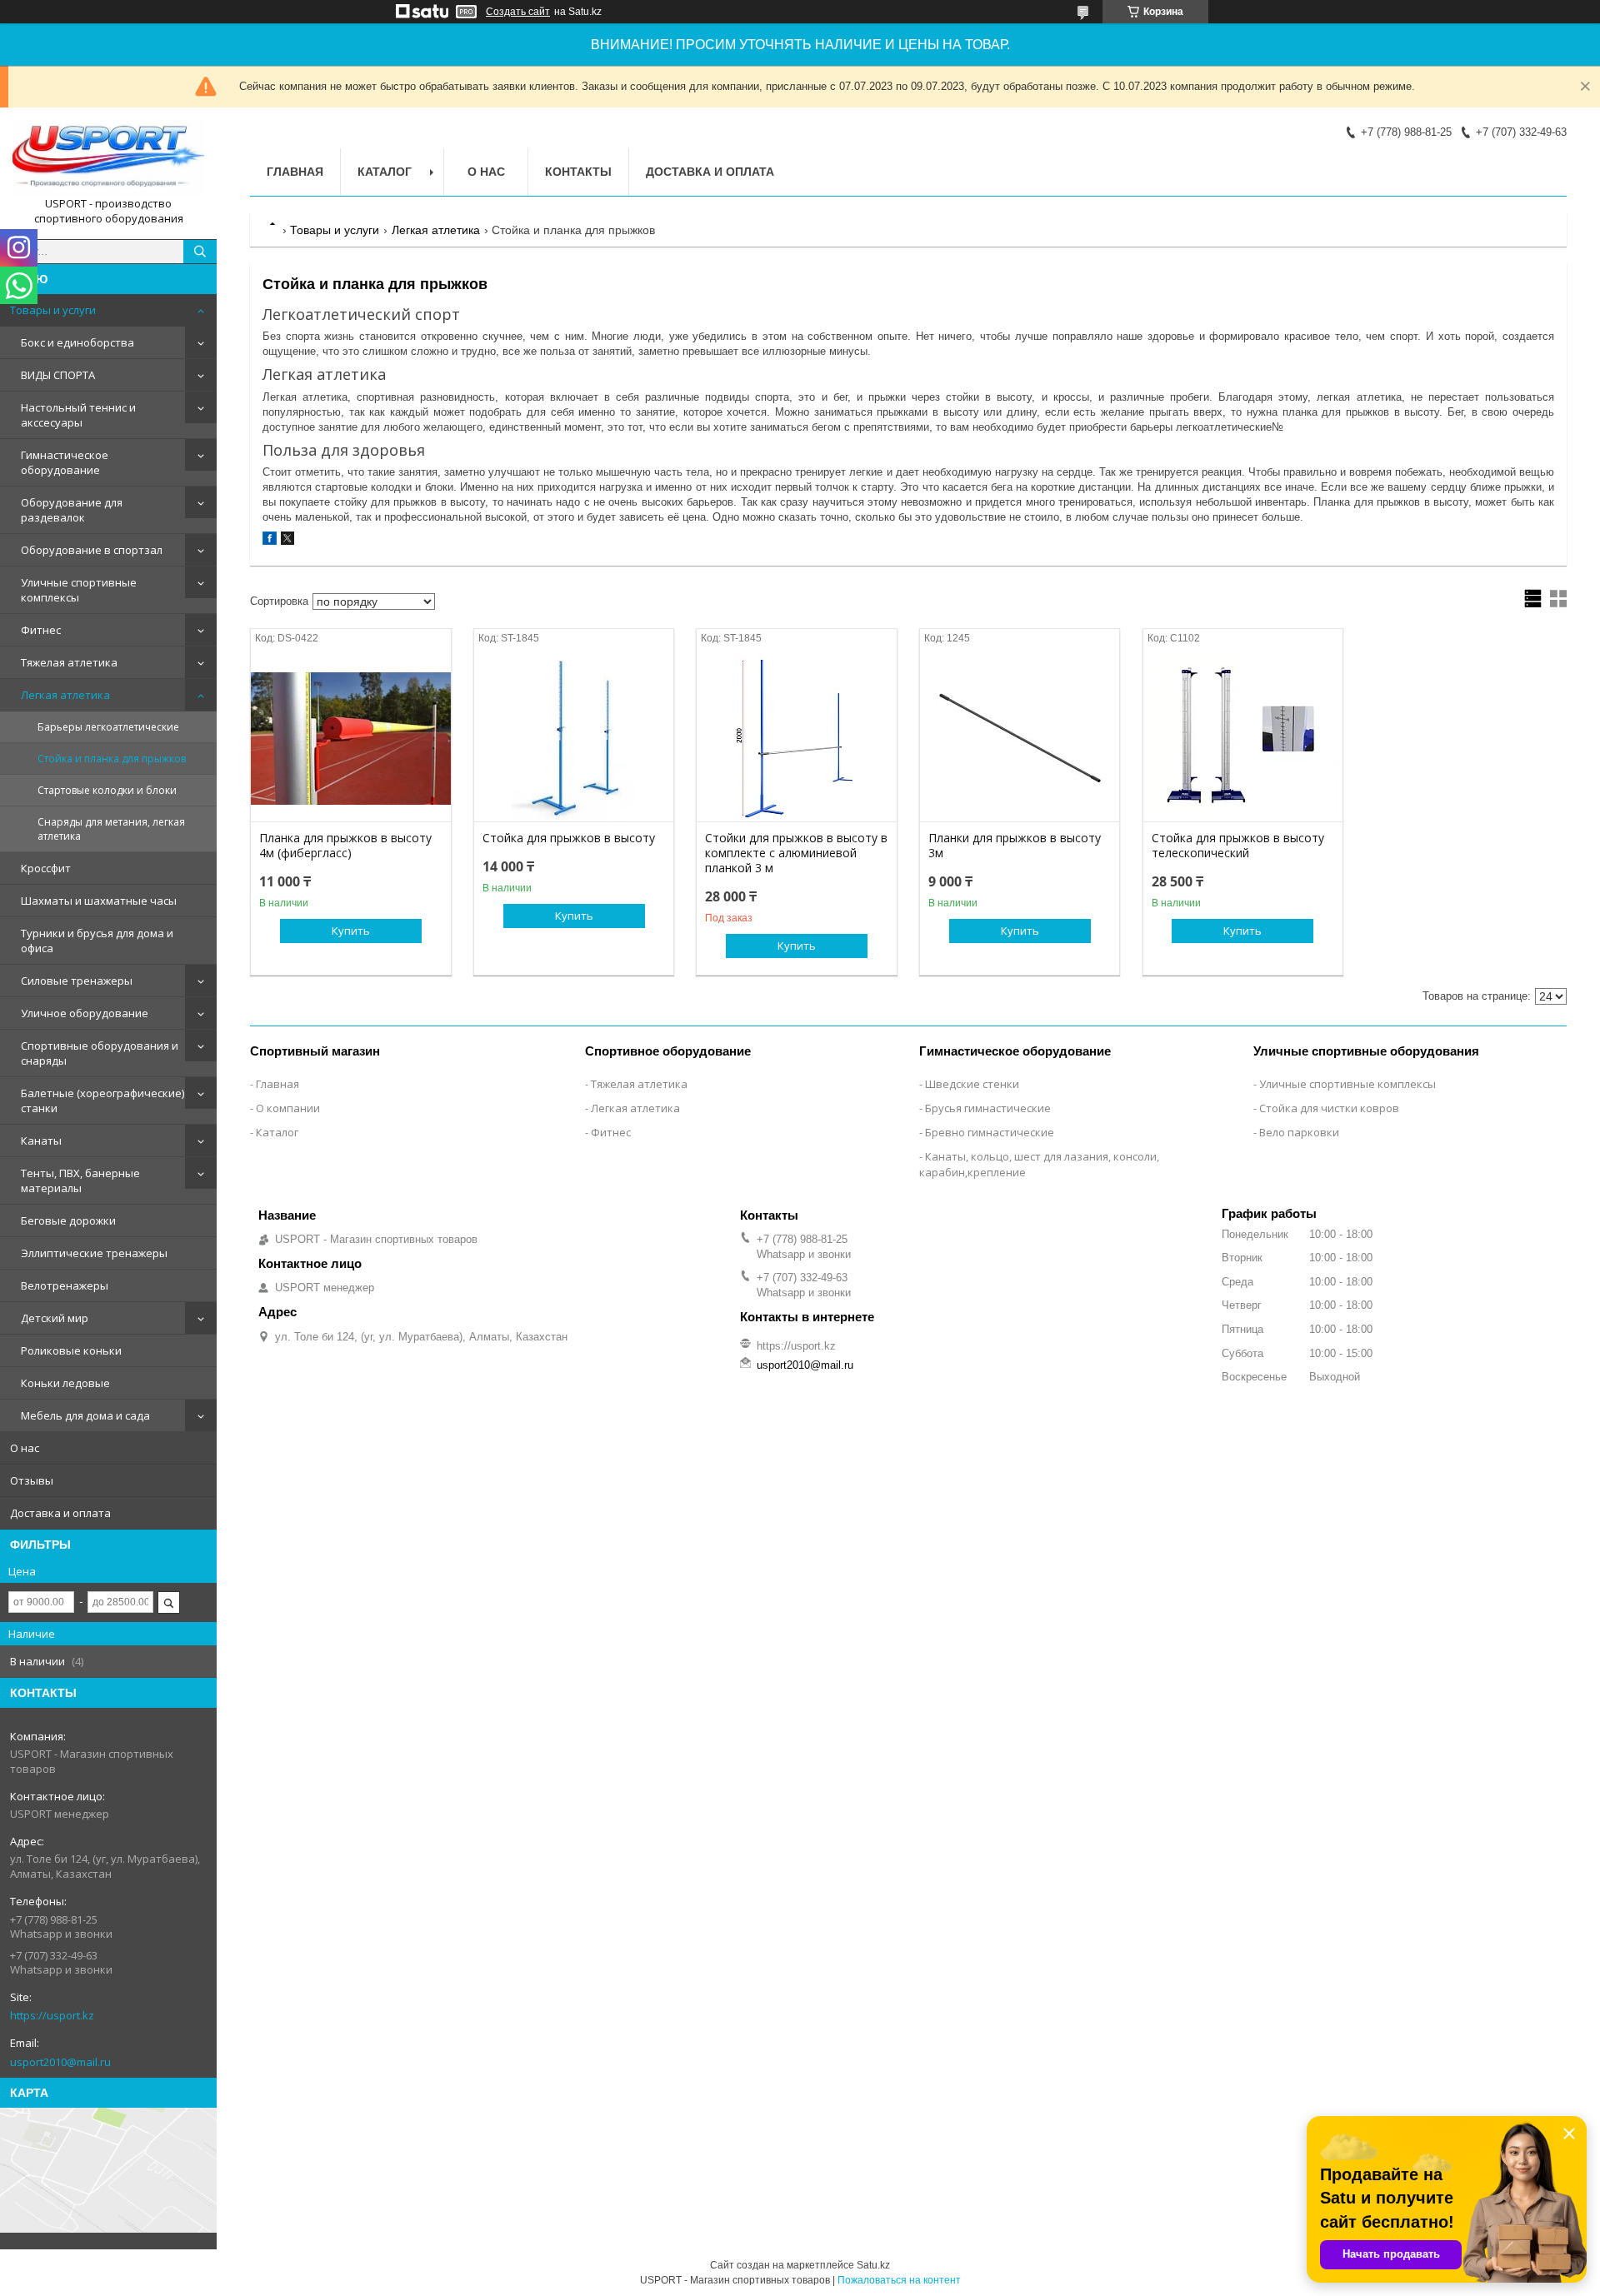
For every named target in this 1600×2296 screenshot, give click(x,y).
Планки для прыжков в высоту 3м (1015, 846)
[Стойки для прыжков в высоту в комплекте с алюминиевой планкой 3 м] (796, 738)
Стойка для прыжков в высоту (569, 838)
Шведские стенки (972, 1084)
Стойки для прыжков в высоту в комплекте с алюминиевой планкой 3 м (796, 853)
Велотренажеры (65, 1285)
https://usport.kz (52, 2015)
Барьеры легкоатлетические (108, 727)
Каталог (385, 172)
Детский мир (55, 1318)
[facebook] (270, 541)
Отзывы (32, 1480)
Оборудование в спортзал (92, 550)
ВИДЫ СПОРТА (58, 375)
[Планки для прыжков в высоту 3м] (1020, 738)
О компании (288, 1108)
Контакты (578, 172)
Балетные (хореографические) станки (102, 1101)
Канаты (41, 1141)
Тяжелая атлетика (69, 662)
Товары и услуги (53, 310)
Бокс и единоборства (77, 342)
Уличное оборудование (85, 1013)
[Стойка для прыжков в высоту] (574, 738)
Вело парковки (1299, 1132)
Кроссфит (46, 868)
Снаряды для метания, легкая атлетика (111, 829)
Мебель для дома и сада (85, 1415)
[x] (287, 541)
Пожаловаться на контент (899, 2280)
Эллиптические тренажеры (94, 1253)
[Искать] (200, 252)
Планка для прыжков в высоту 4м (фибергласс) (345, 846)
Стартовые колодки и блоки (107, 790)
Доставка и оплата (60, 1513)
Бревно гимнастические (990, 1132)
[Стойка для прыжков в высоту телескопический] (1243, 738)
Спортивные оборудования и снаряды (100, 1053)
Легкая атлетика (65, 695)
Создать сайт (518, 12)
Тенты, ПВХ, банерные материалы (80, 1180)
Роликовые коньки (71, 1350)
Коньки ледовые (65, 1383)
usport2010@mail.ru (60, 2062)
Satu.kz (873, 2265)
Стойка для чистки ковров (1329, 1108)
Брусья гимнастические (988, 1108)
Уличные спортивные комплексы (79, 590)
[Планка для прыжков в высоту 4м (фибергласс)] (350, 738)
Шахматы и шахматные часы (99, 901)
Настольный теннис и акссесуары (78, 415)
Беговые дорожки (68, 1220)
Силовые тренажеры (77, 981)
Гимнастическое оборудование (65, 462)
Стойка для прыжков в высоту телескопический (1238, 846)
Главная (295, 172)
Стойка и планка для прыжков (112, 759)
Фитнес (41, 630)
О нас (25, 1448)
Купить (351, 931)
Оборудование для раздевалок (72, 510)
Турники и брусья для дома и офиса (97, 941)
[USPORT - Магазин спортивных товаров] (108, 158)
